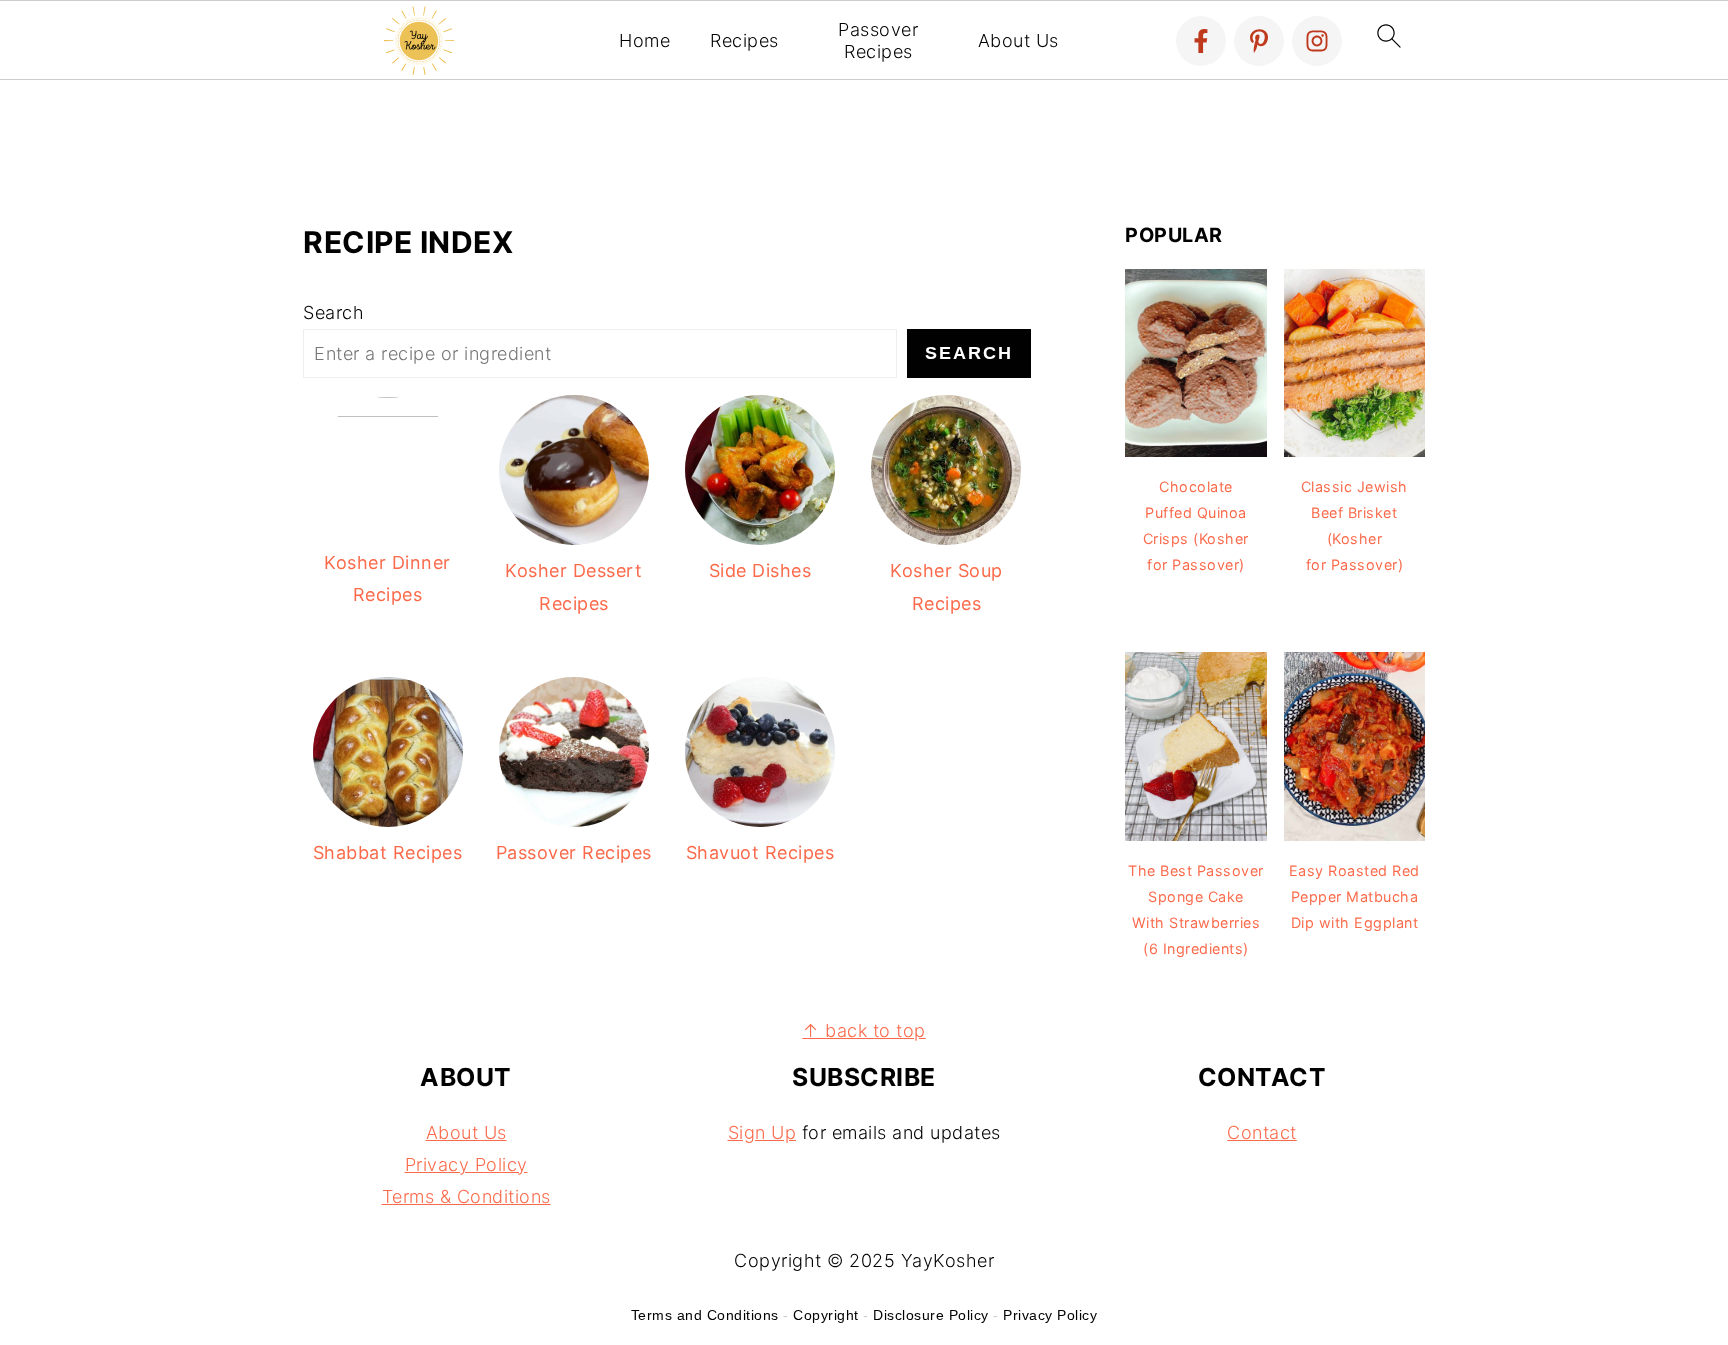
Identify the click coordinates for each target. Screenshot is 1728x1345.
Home (644, 40)
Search (333, 312)
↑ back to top (864, 1030)
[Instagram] (1317, 41)
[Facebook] (1201, 41)
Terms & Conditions (466, 1196)
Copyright (826, 1315)
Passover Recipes (878, 40)
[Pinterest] (1259, 41)
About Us (1018, 40)
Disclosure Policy (931, 1315)
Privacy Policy (466, 1164)
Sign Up (762, 1132)
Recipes (744, 40)
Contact (1262, 1132)
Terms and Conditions (705, 1315)
